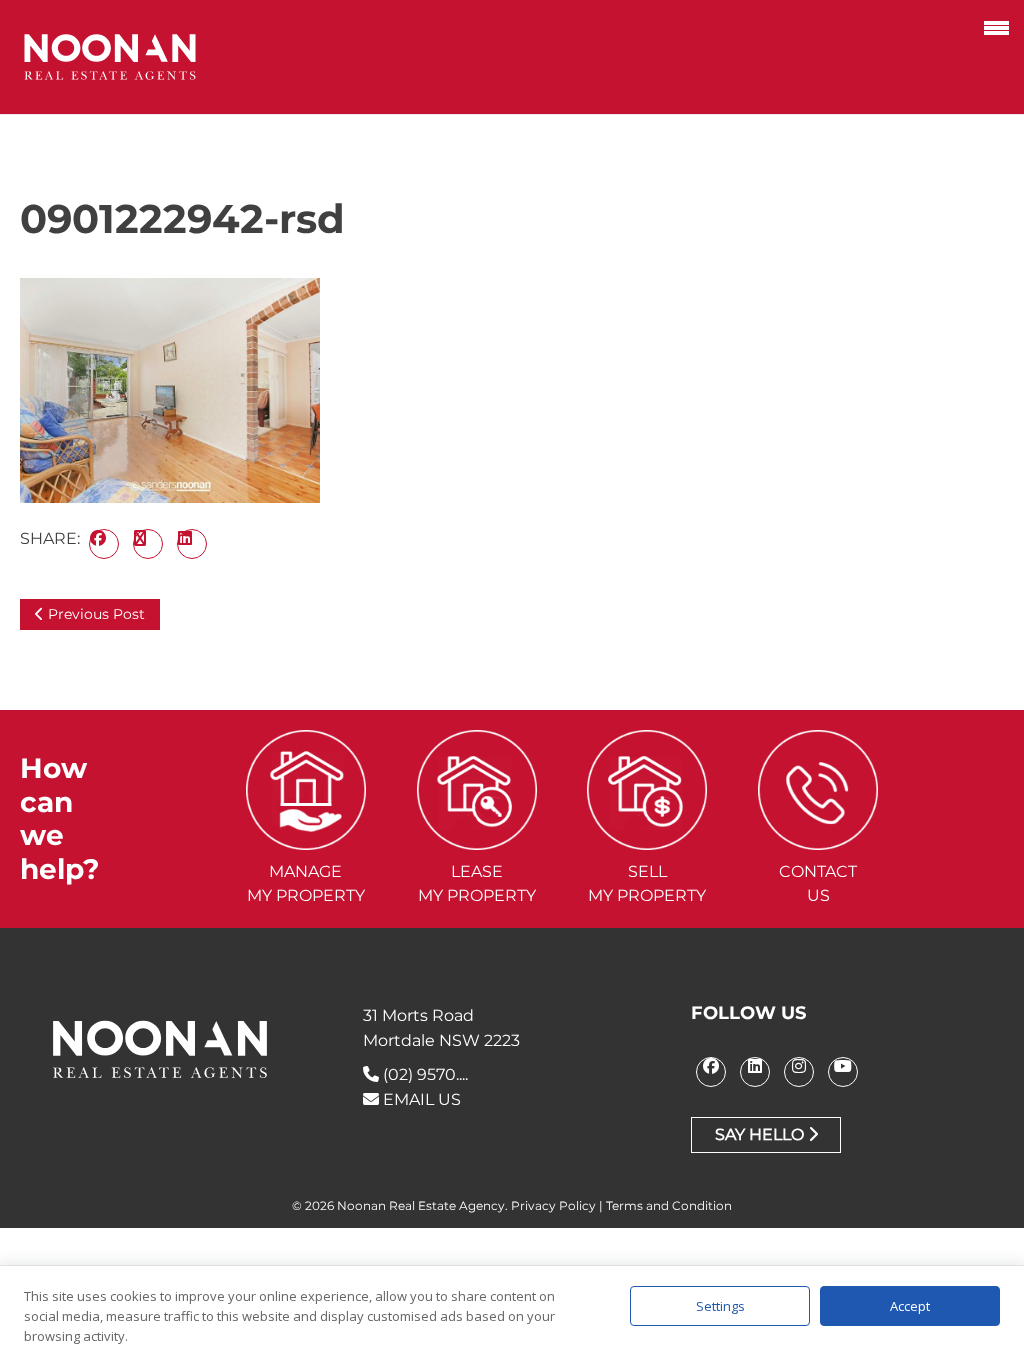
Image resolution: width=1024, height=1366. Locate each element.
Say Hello (761, 1134)
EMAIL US (420, 1099)
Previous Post (94, 614)
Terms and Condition (669, 1205)
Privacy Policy (553, 1205)
